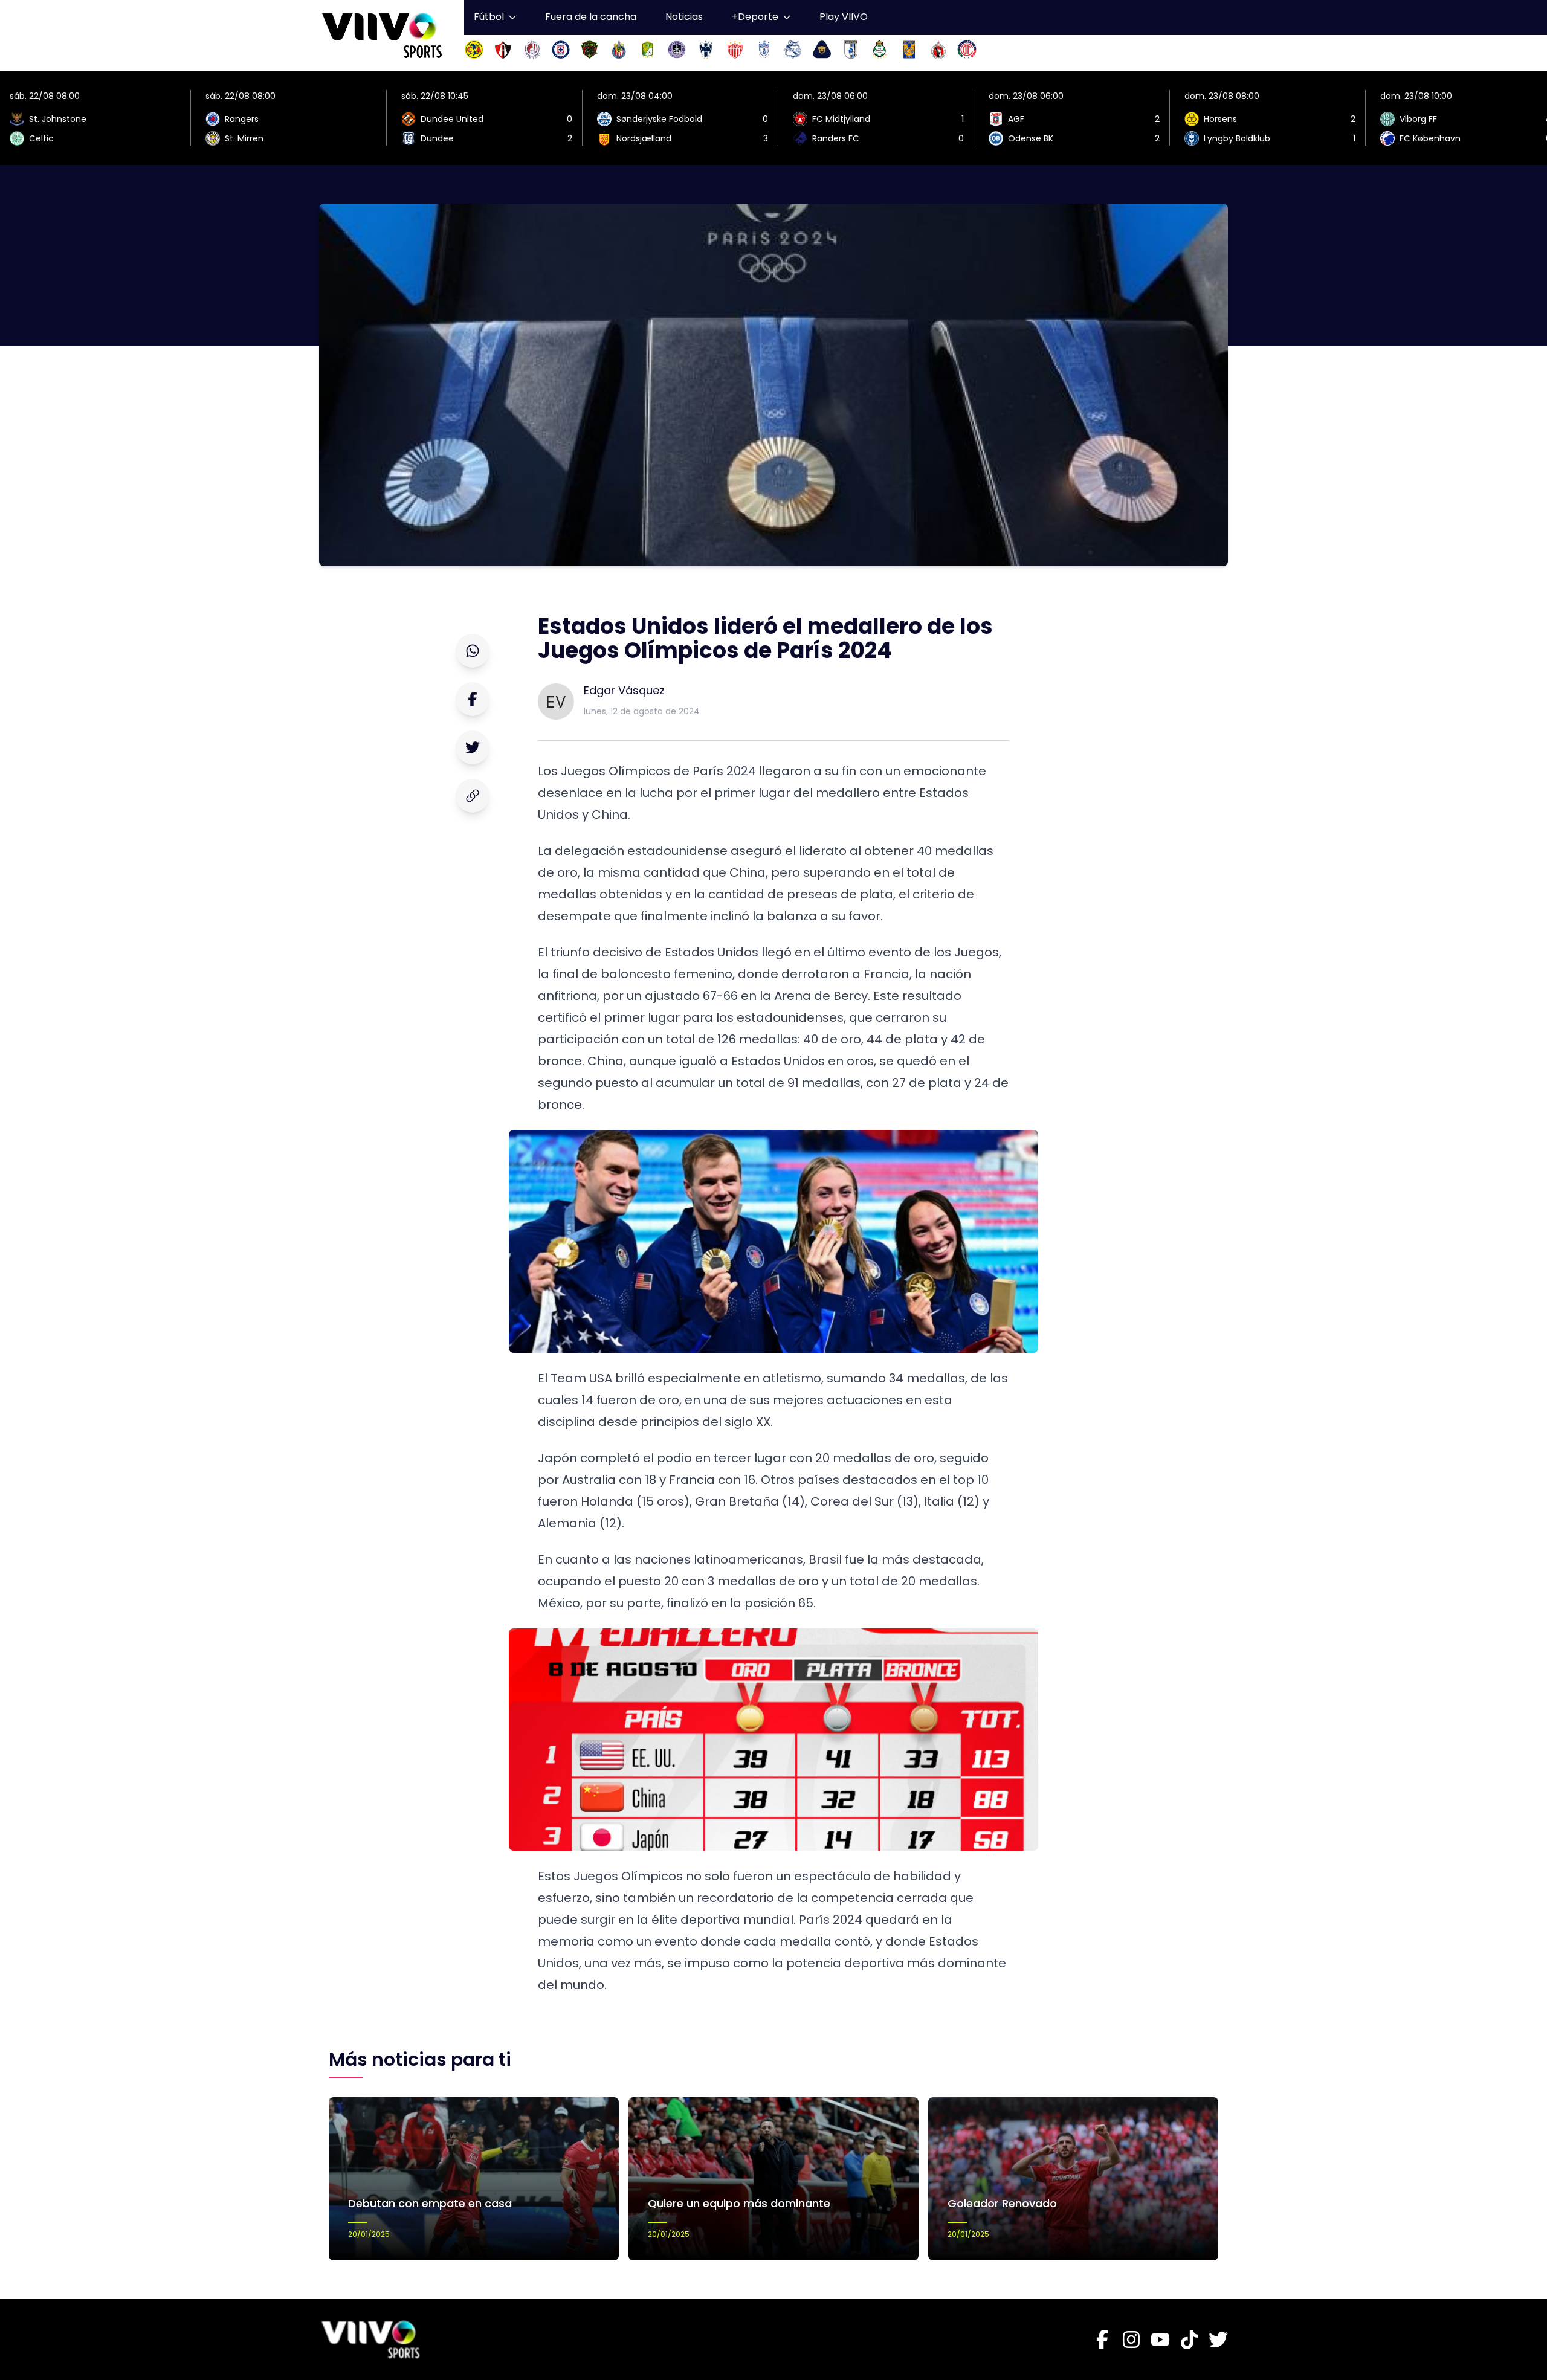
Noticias (684, 17)
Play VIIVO (844, 17)
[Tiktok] (1189, 2340)
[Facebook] (1102, 2340)
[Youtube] (1160, 2340)
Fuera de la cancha (591, 17)
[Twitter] (1218, 2340)
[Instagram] (1131, 2340)
